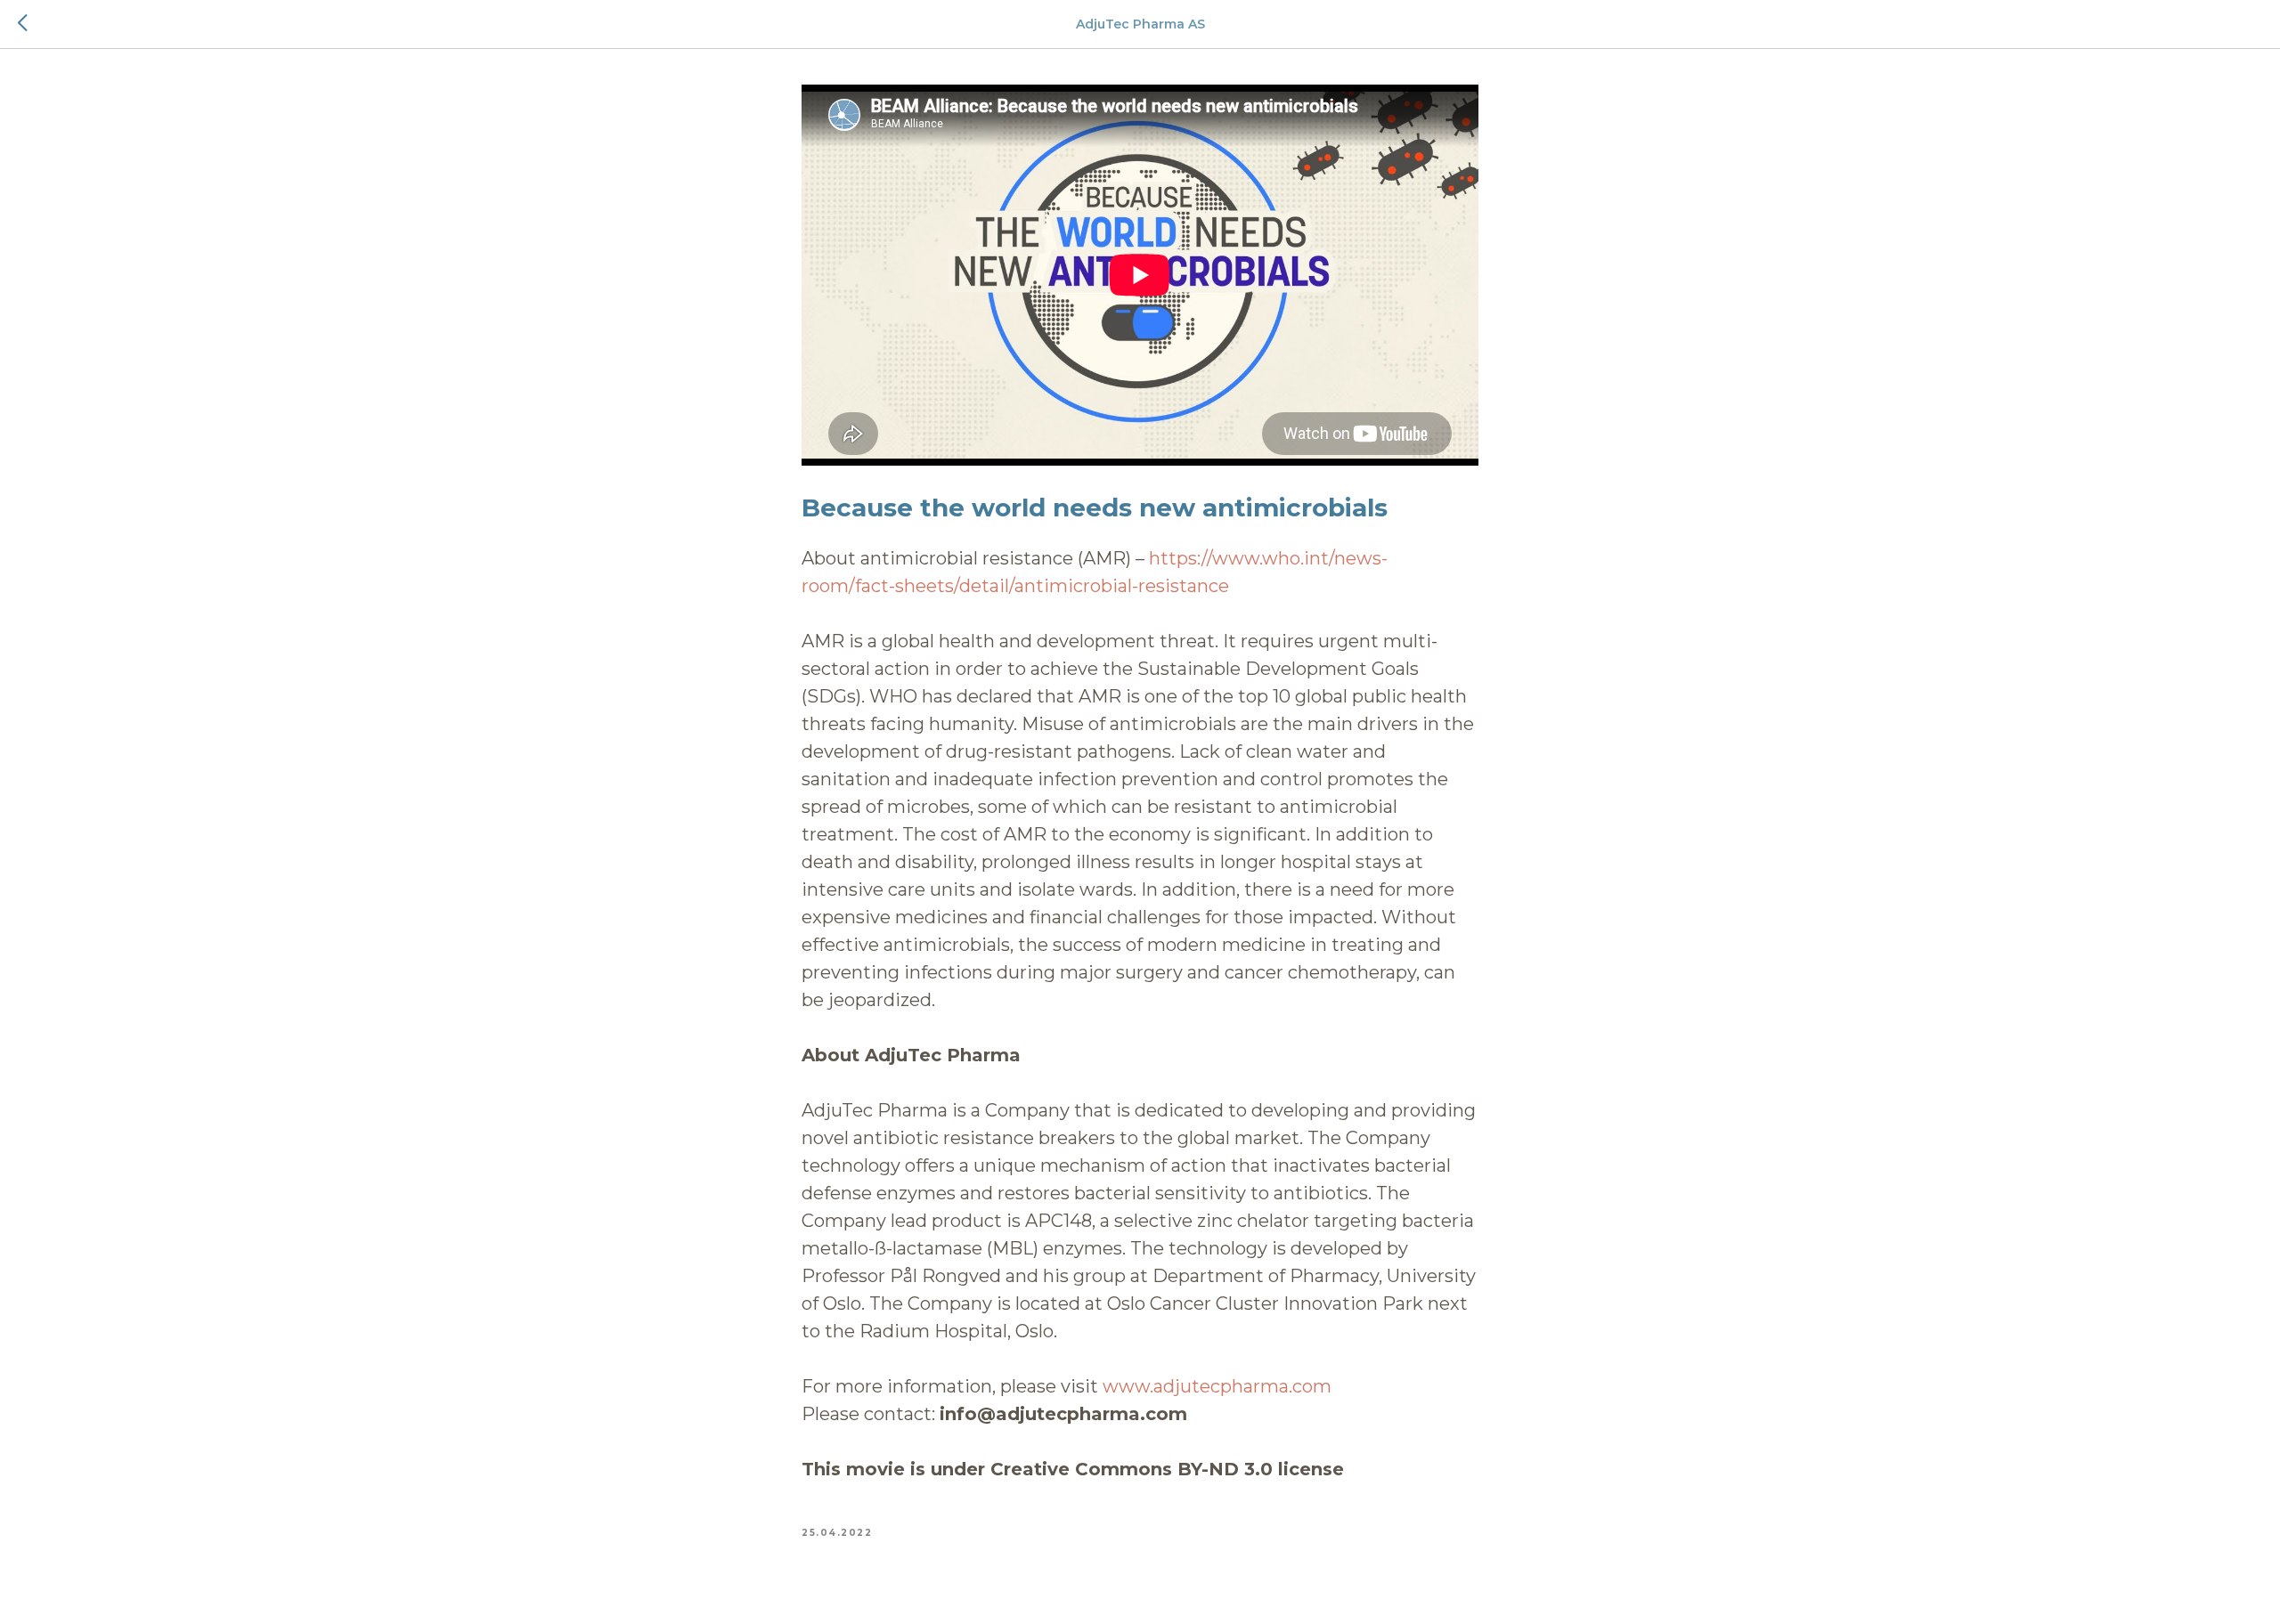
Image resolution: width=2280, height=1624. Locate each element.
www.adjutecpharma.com (1217, 1386)
